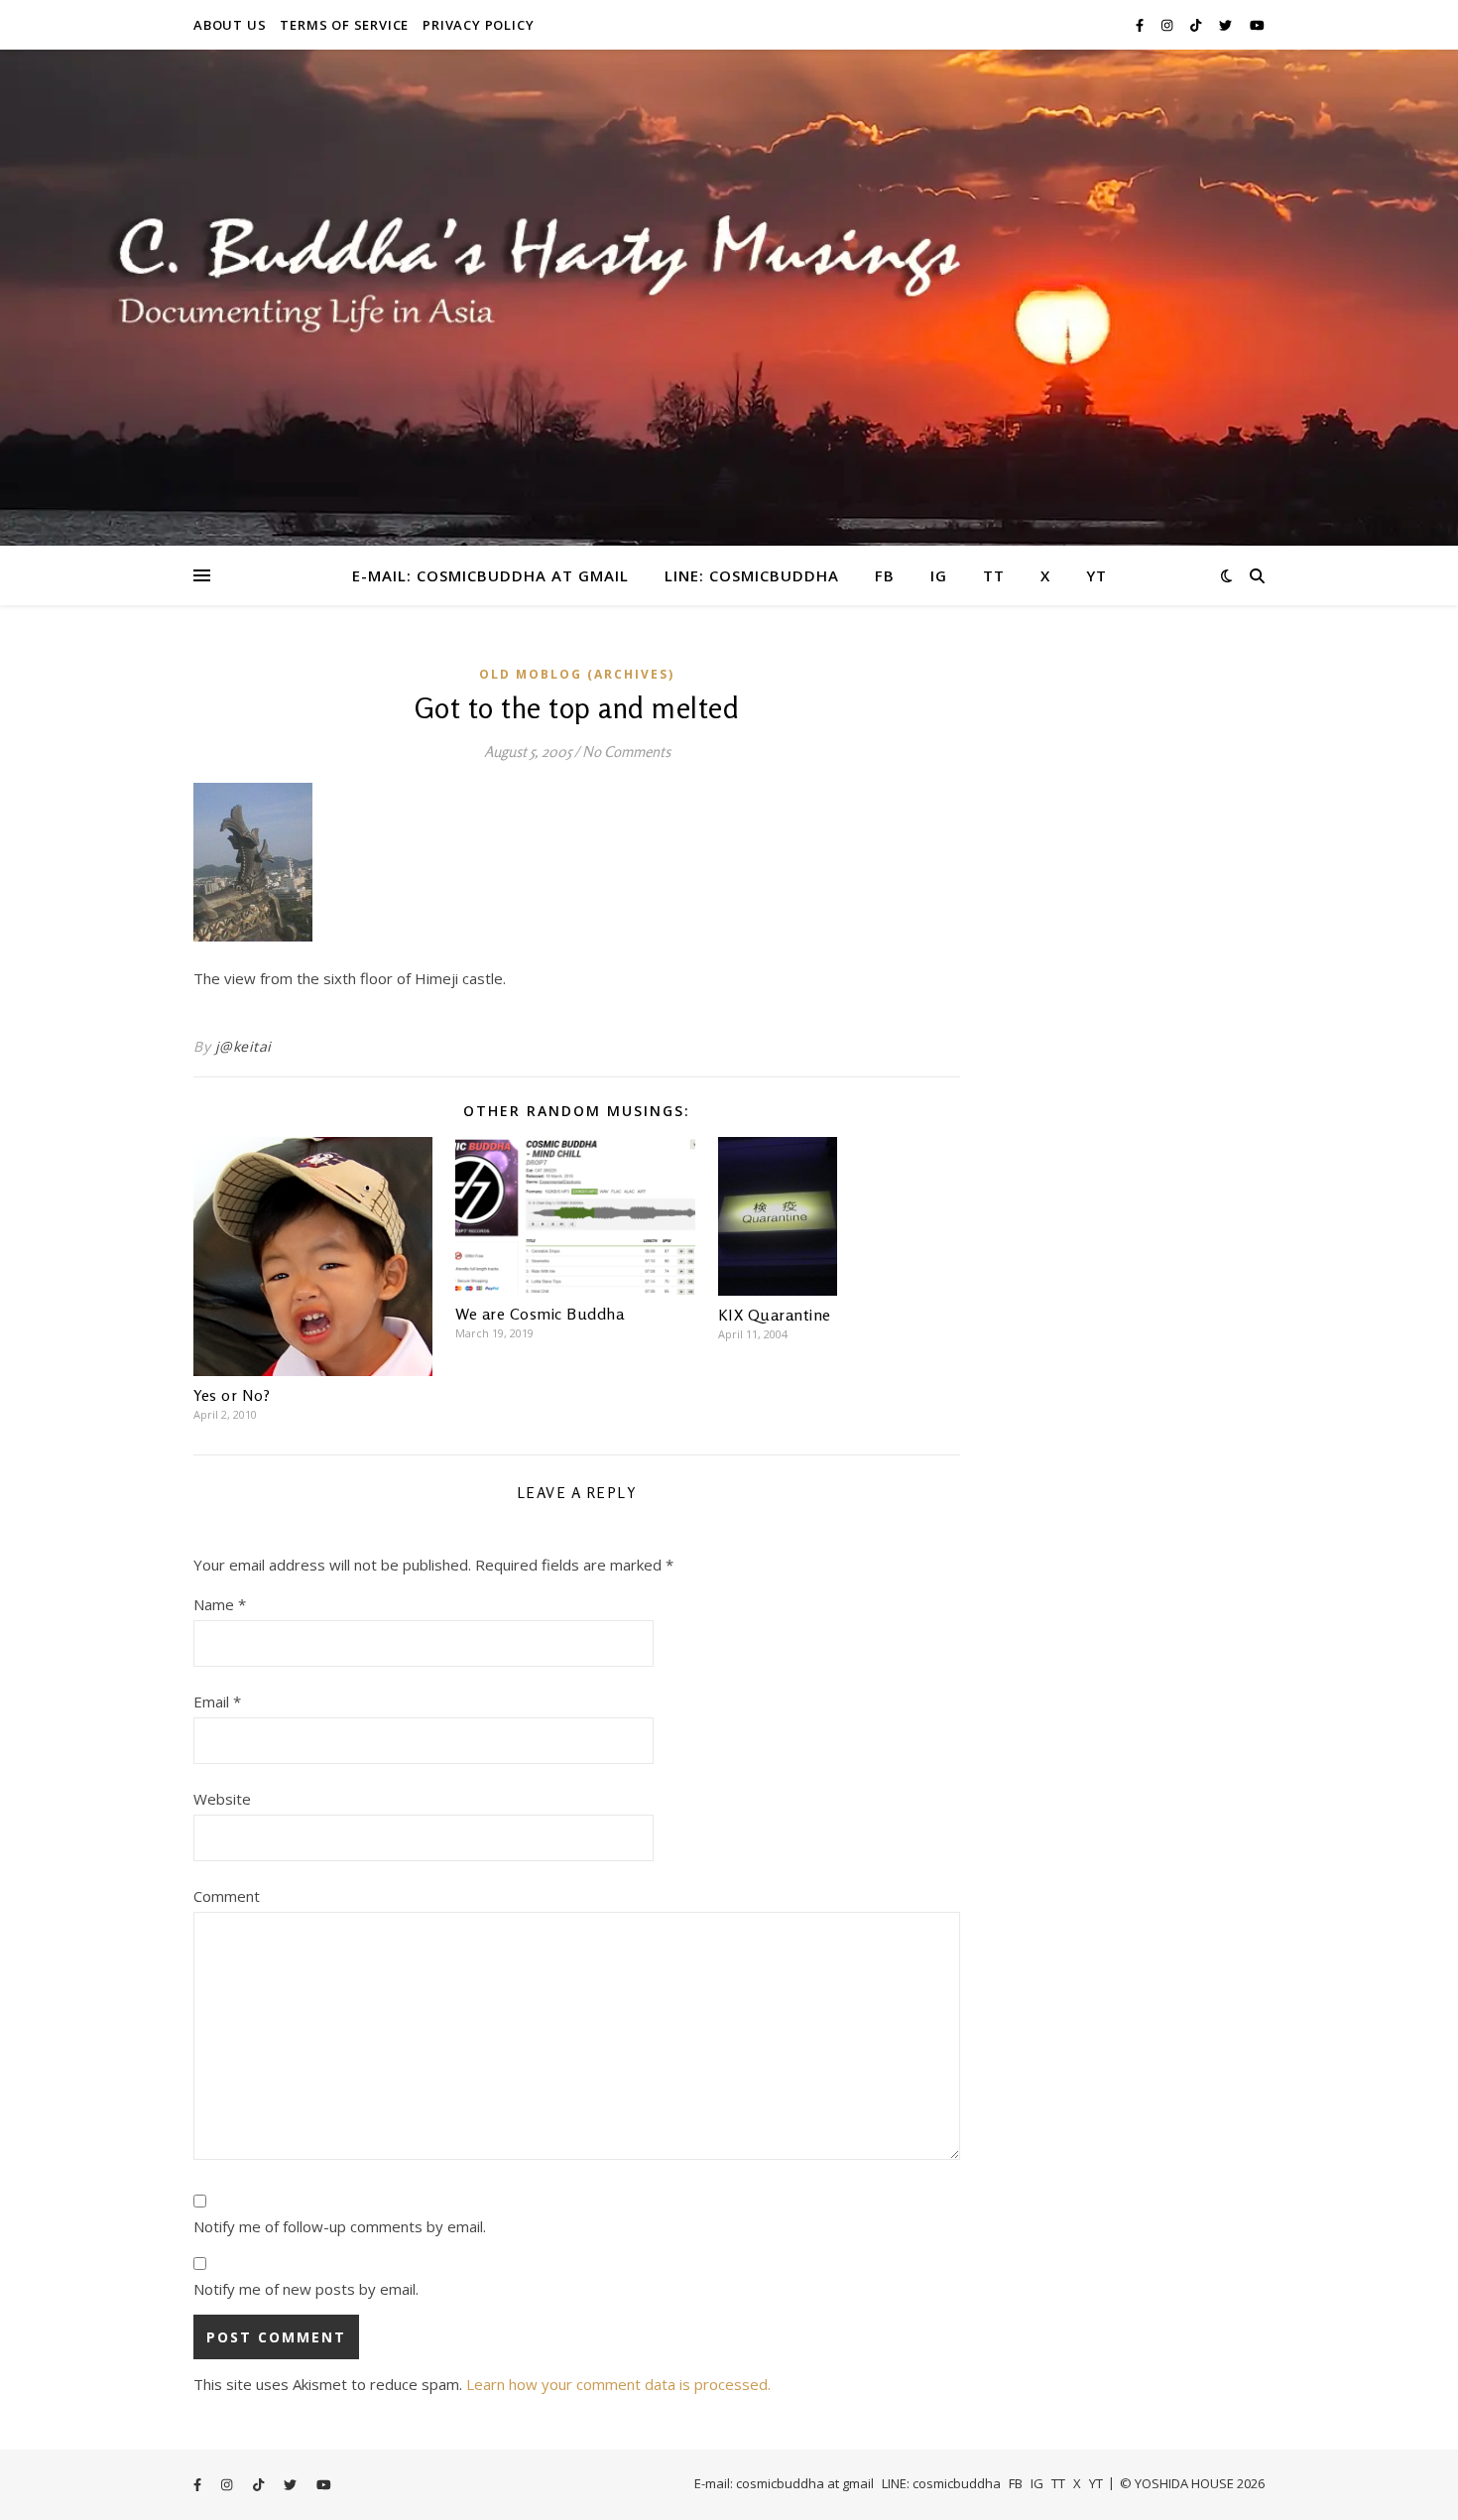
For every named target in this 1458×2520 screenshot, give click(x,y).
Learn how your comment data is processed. (618, 2384)
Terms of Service (344, 25)
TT (994, 575)
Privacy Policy (478, 25)
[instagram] (1168, 25)
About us (230, 25)
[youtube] (1257, 25)
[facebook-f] (1141, 25)
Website (222, 1799)
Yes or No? (232, 1395)
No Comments (626, 752)
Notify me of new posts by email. (306, 2289)
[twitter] (1227, 25)
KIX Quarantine (775, 1315)
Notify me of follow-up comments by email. (340, 2226)
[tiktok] (1197, 25)
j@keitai (243, 1046)
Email (217, 1701)
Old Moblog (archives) (577, 674)
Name (220, 1604)
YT (1096, 575)
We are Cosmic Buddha (540, 1314)
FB (885, 575)
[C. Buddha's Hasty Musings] (729, 298)
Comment (227, 1896)
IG (939, 575)
